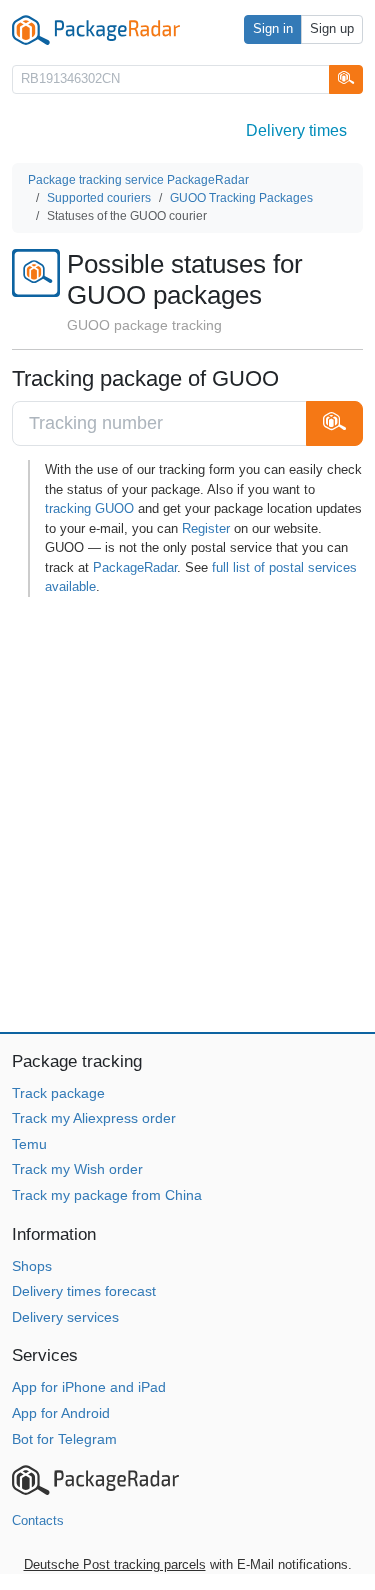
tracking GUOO (89, 508)
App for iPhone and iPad (89, 1387)
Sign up (332, 29)
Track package (58, 1093)
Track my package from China (107, 1195)
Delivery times (296, 130)
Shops (32, 1266)
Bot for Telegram (64, 1439)
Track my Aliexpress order (94, 1118)
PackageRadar (135, 567)
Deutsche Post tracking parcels (115, 1564)
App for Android (61, 1413)
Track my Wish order (77, 1169)
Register (206, 528)
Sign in (273, 29)
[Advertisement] (187, 814)
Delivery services (65, 1317)
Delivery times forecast (84, 1291)
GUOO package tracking (144, 325)
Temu (29, 1144)
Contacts (38, 1520)
